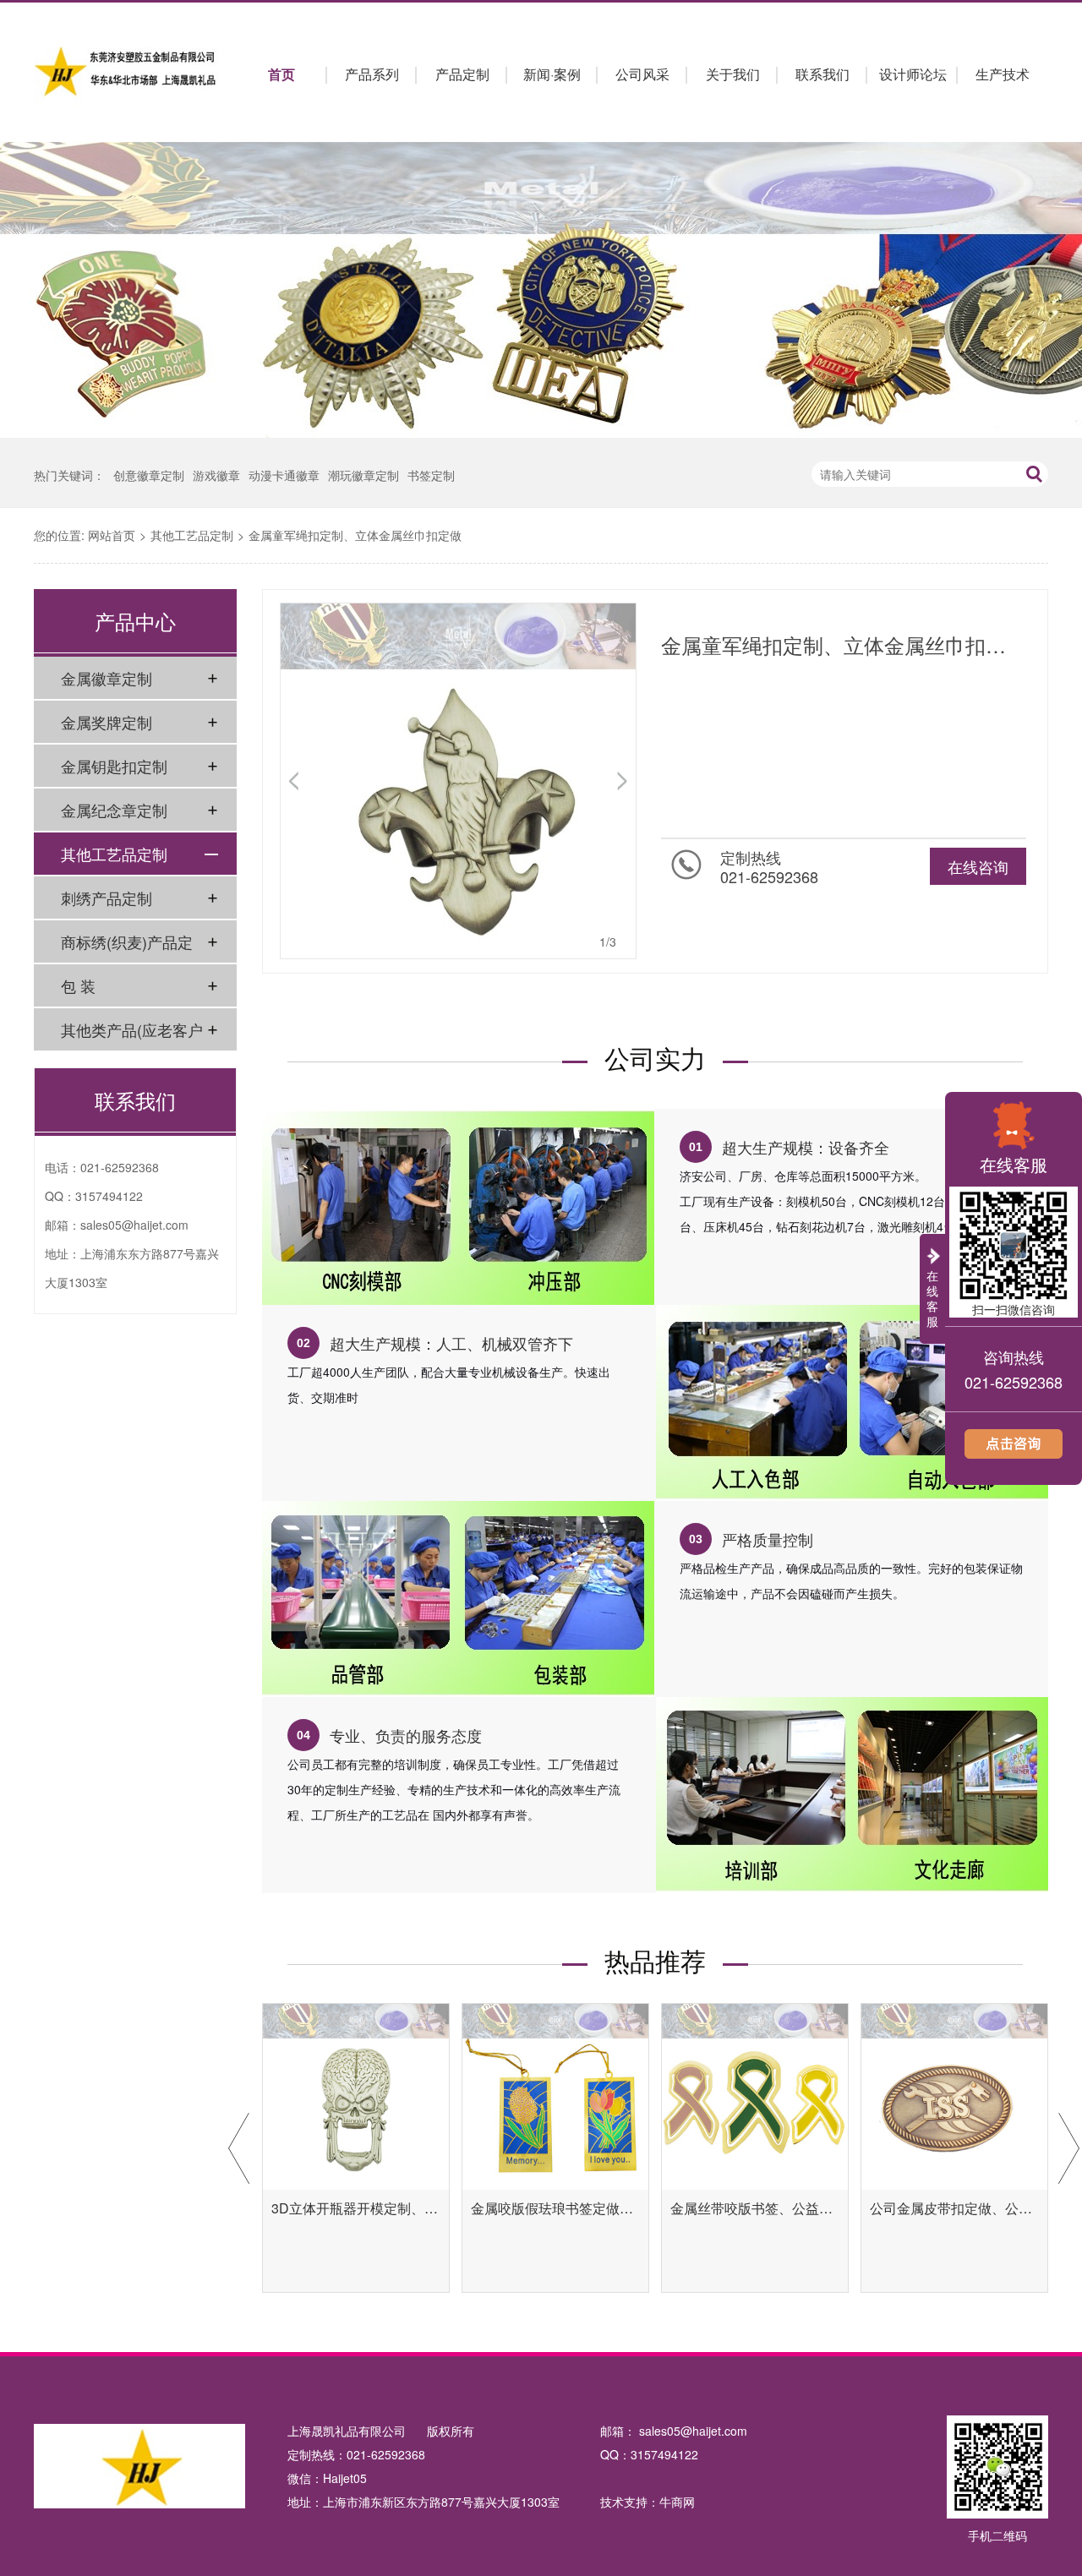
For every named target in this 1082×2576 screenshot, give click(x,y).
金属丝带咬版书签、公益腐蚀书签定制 (755, 2208)
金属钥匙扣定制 (114, 766)
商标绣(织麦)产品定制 (127, 947)
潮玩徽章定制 (363, 475)
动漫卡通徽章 (284, 475)
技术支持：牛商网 (648, 2502)
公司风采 (642, 74)
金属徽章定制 (107, 678)
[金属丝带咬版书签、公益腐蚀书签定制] (755, 2097)
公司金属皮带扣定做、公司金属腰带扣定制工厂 (954, 2208)
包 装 (78, 985)
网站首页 (112, 535)
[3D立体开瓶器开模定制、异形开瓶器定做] (356, 2097)
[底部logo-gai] (139, 2470)
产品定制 (462, 74)
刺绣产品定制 (107, 898)
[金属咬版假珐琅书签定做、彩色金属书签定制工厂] (555, 2097)
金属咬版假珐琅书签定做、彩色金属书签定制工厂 (555, 2208)
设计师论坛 (913, 74)
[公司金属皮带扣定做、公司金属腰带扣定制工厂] (954, 2097)
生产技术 (1003, 74)
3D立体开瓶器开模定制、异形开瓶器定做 (356, 2208)
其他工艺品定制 (192, 535)
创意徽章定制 (149, 475)
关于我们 (733, 74)
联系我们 (822, 74)
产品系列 (372, 74)
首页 (281, 74)
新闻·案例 (552, 74)
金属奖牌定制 (107, 722)
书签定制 (431, 475)
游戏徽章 (216, 475)
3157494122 (109, 1196)
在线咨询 (978, 866)
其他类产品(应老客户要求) (132, 1034)
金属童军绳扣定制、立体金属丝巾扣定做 (355, 535)
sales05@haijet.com (134, 1225)
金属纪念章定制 (114, 810)
